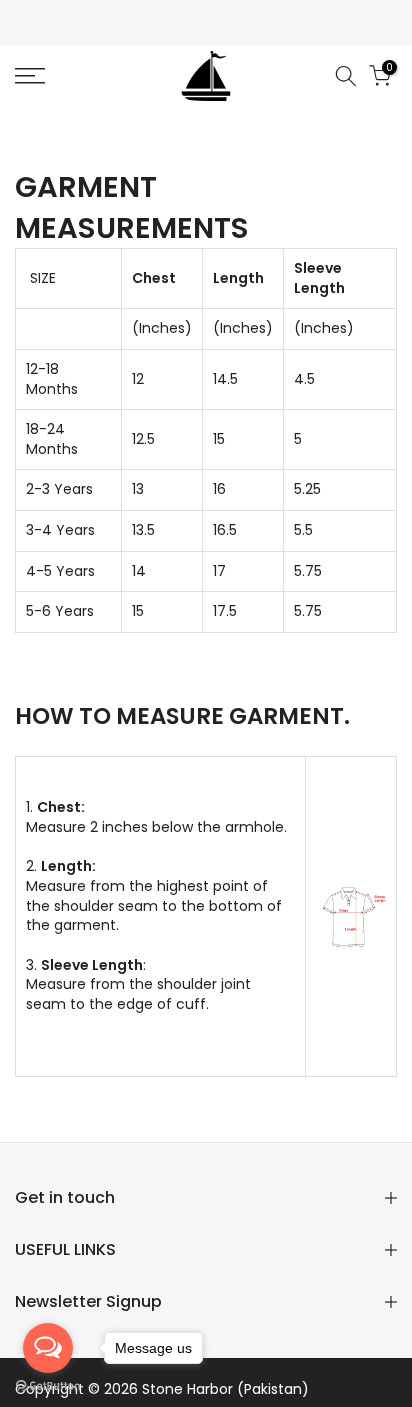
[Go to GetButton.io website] (48, 1386)
